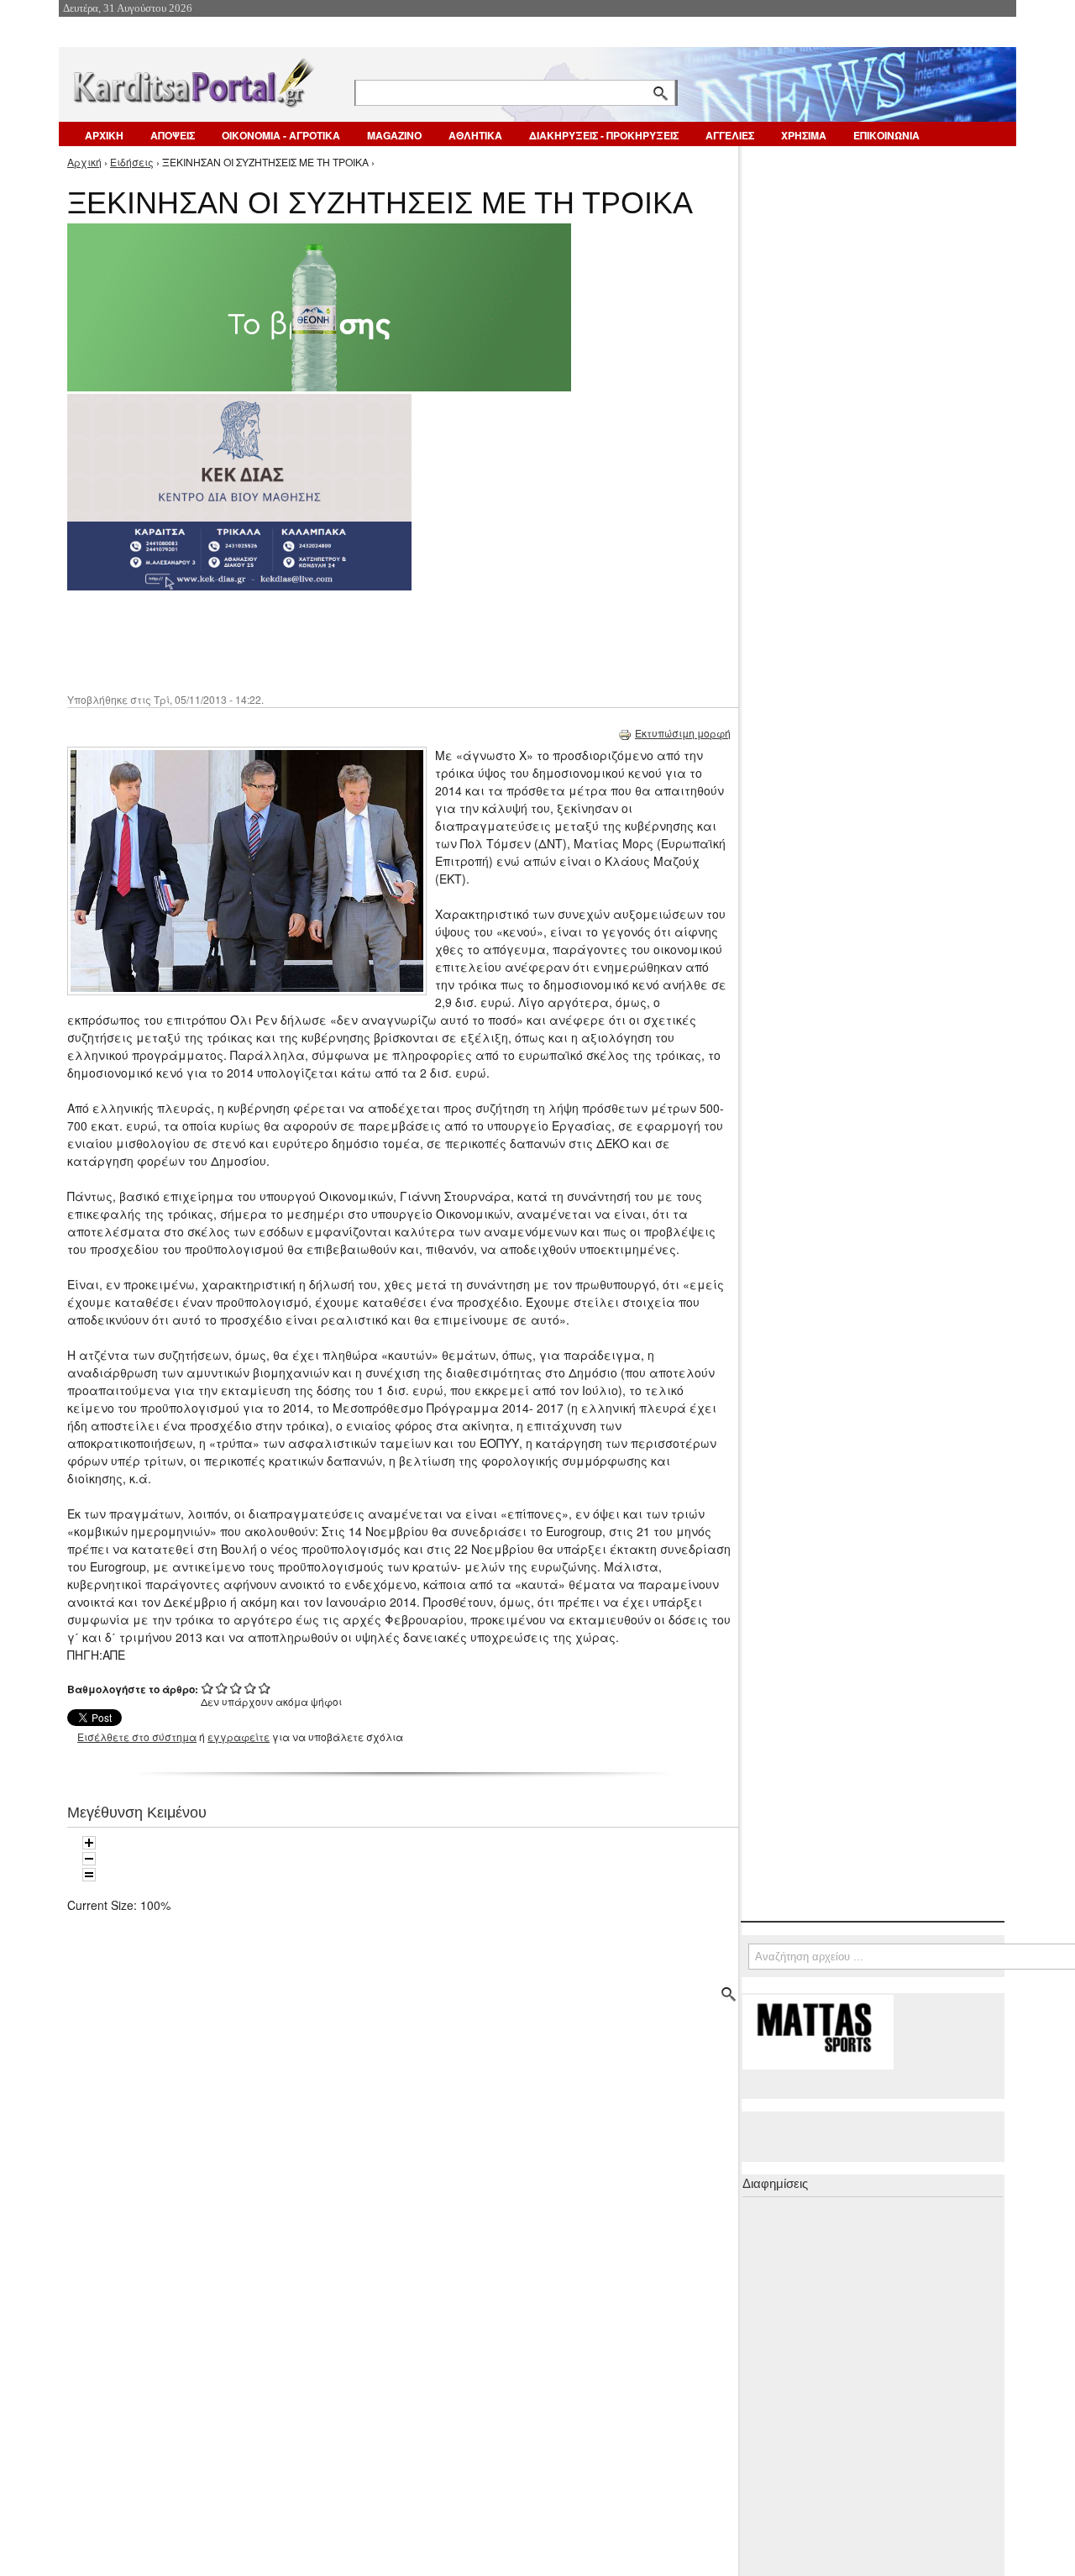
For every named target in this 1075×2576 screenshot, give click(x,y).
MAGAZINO (394, 135)
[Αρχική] (192, 79)
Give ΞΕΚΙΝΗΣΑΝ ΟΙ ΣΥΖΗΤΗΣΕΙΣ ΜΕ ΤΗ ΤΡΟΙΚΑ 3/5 (236, 1688)
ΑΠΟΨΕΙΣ (173, 135)
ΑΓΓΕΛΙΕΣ (730, 135)
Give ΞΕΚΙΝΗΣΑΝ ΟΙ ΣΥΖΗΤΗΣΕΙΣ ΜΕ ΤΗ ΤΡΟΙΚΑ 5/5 (265, 1688)
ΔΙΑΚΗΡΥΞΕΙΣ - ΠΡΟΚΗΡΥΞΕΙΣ (604, 135)
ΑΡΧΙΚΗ (104, 135)
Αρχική (84, 162)
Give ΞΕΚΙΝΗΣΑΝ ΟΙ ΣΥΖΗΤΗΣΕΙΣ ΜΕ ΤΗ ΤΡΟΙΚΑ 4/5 (251, 1688)
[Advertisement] (365, 640)
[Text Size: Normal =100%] (89, 1875)
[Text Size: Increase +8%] (89, 1843)
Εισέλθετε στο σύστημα (137, 1737)
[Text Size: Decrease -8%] (89, 1859)
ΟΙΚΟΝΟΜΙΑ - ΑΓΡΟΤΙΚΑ (281, 135)
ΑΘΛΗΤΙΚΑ (475, 135)
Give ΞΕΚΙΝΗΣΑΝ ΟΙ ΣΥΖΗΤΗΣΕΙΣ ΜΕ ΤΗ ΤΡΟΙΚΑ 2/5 (222, 1688)
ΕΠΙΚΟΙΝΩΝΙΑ (886, 135)
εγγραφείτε (239, 1737)
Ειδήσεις (132, 162)
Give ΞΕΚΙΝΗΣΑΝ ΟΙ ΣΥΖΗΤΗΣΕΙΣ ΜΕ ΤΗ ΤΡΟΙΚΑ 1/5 (208, 1688)
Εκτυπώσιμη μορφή (683, 733)
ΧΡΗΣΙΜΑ (804, 135)
